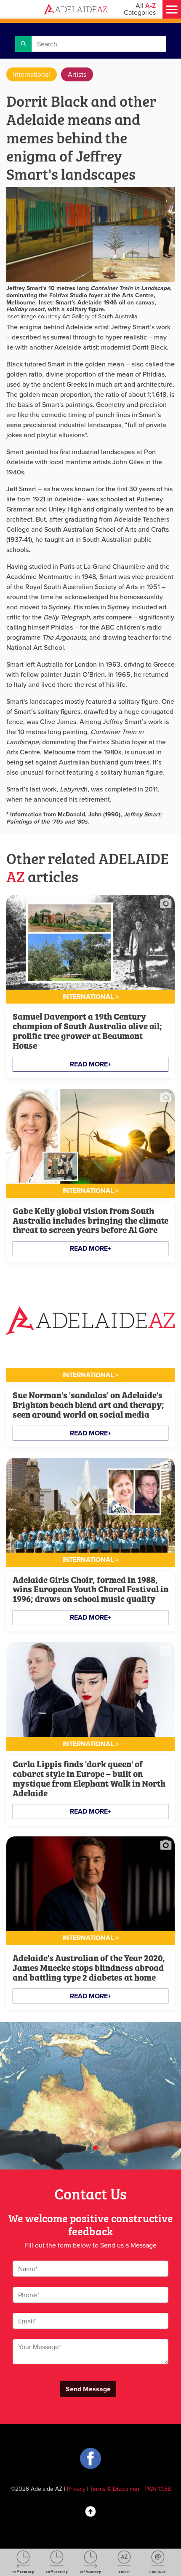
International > (90, 997)
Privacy (76, 2489)
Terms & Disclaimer (115, 2489)
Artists (77, 74)
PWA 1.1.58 (158, 2489)
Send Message (88, 2389)
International (32, 74)
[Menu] (172, 9)
